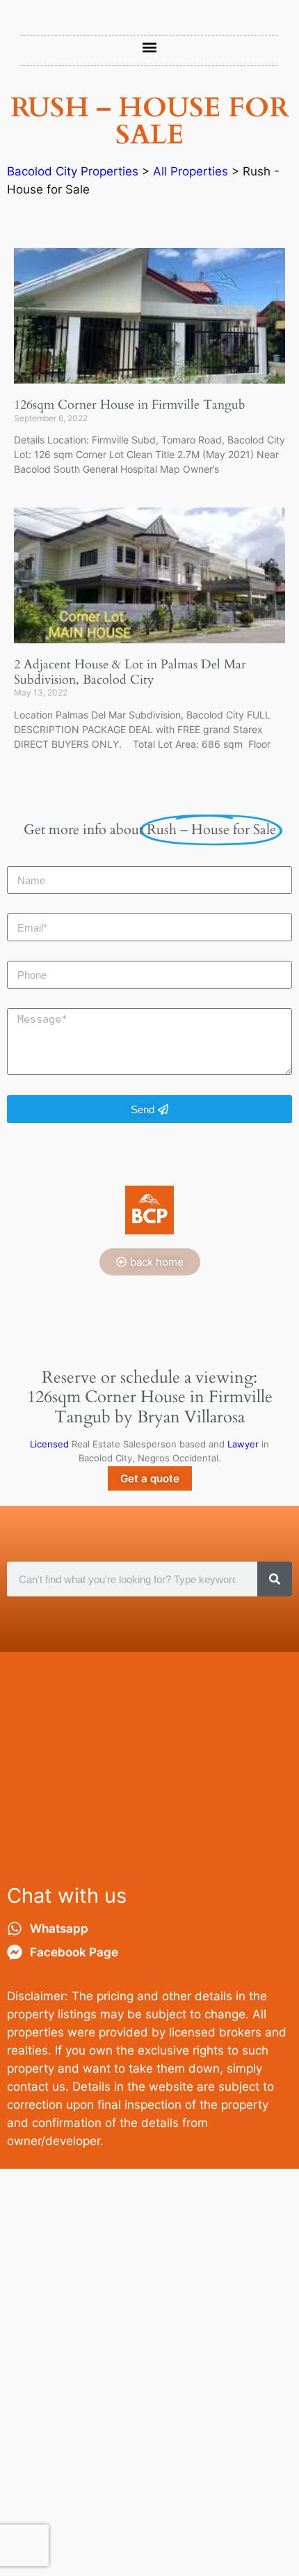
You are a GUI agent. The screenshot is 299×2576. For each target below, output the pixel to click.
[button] (150, 47)
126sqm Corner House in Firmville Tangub (130, 405)
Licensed (49, 1444)
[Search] (275, 1579)
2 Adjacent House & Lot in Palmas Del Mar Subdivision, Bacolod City (130, 672)
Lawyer (243, 1444)
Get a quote (150, 1478)
